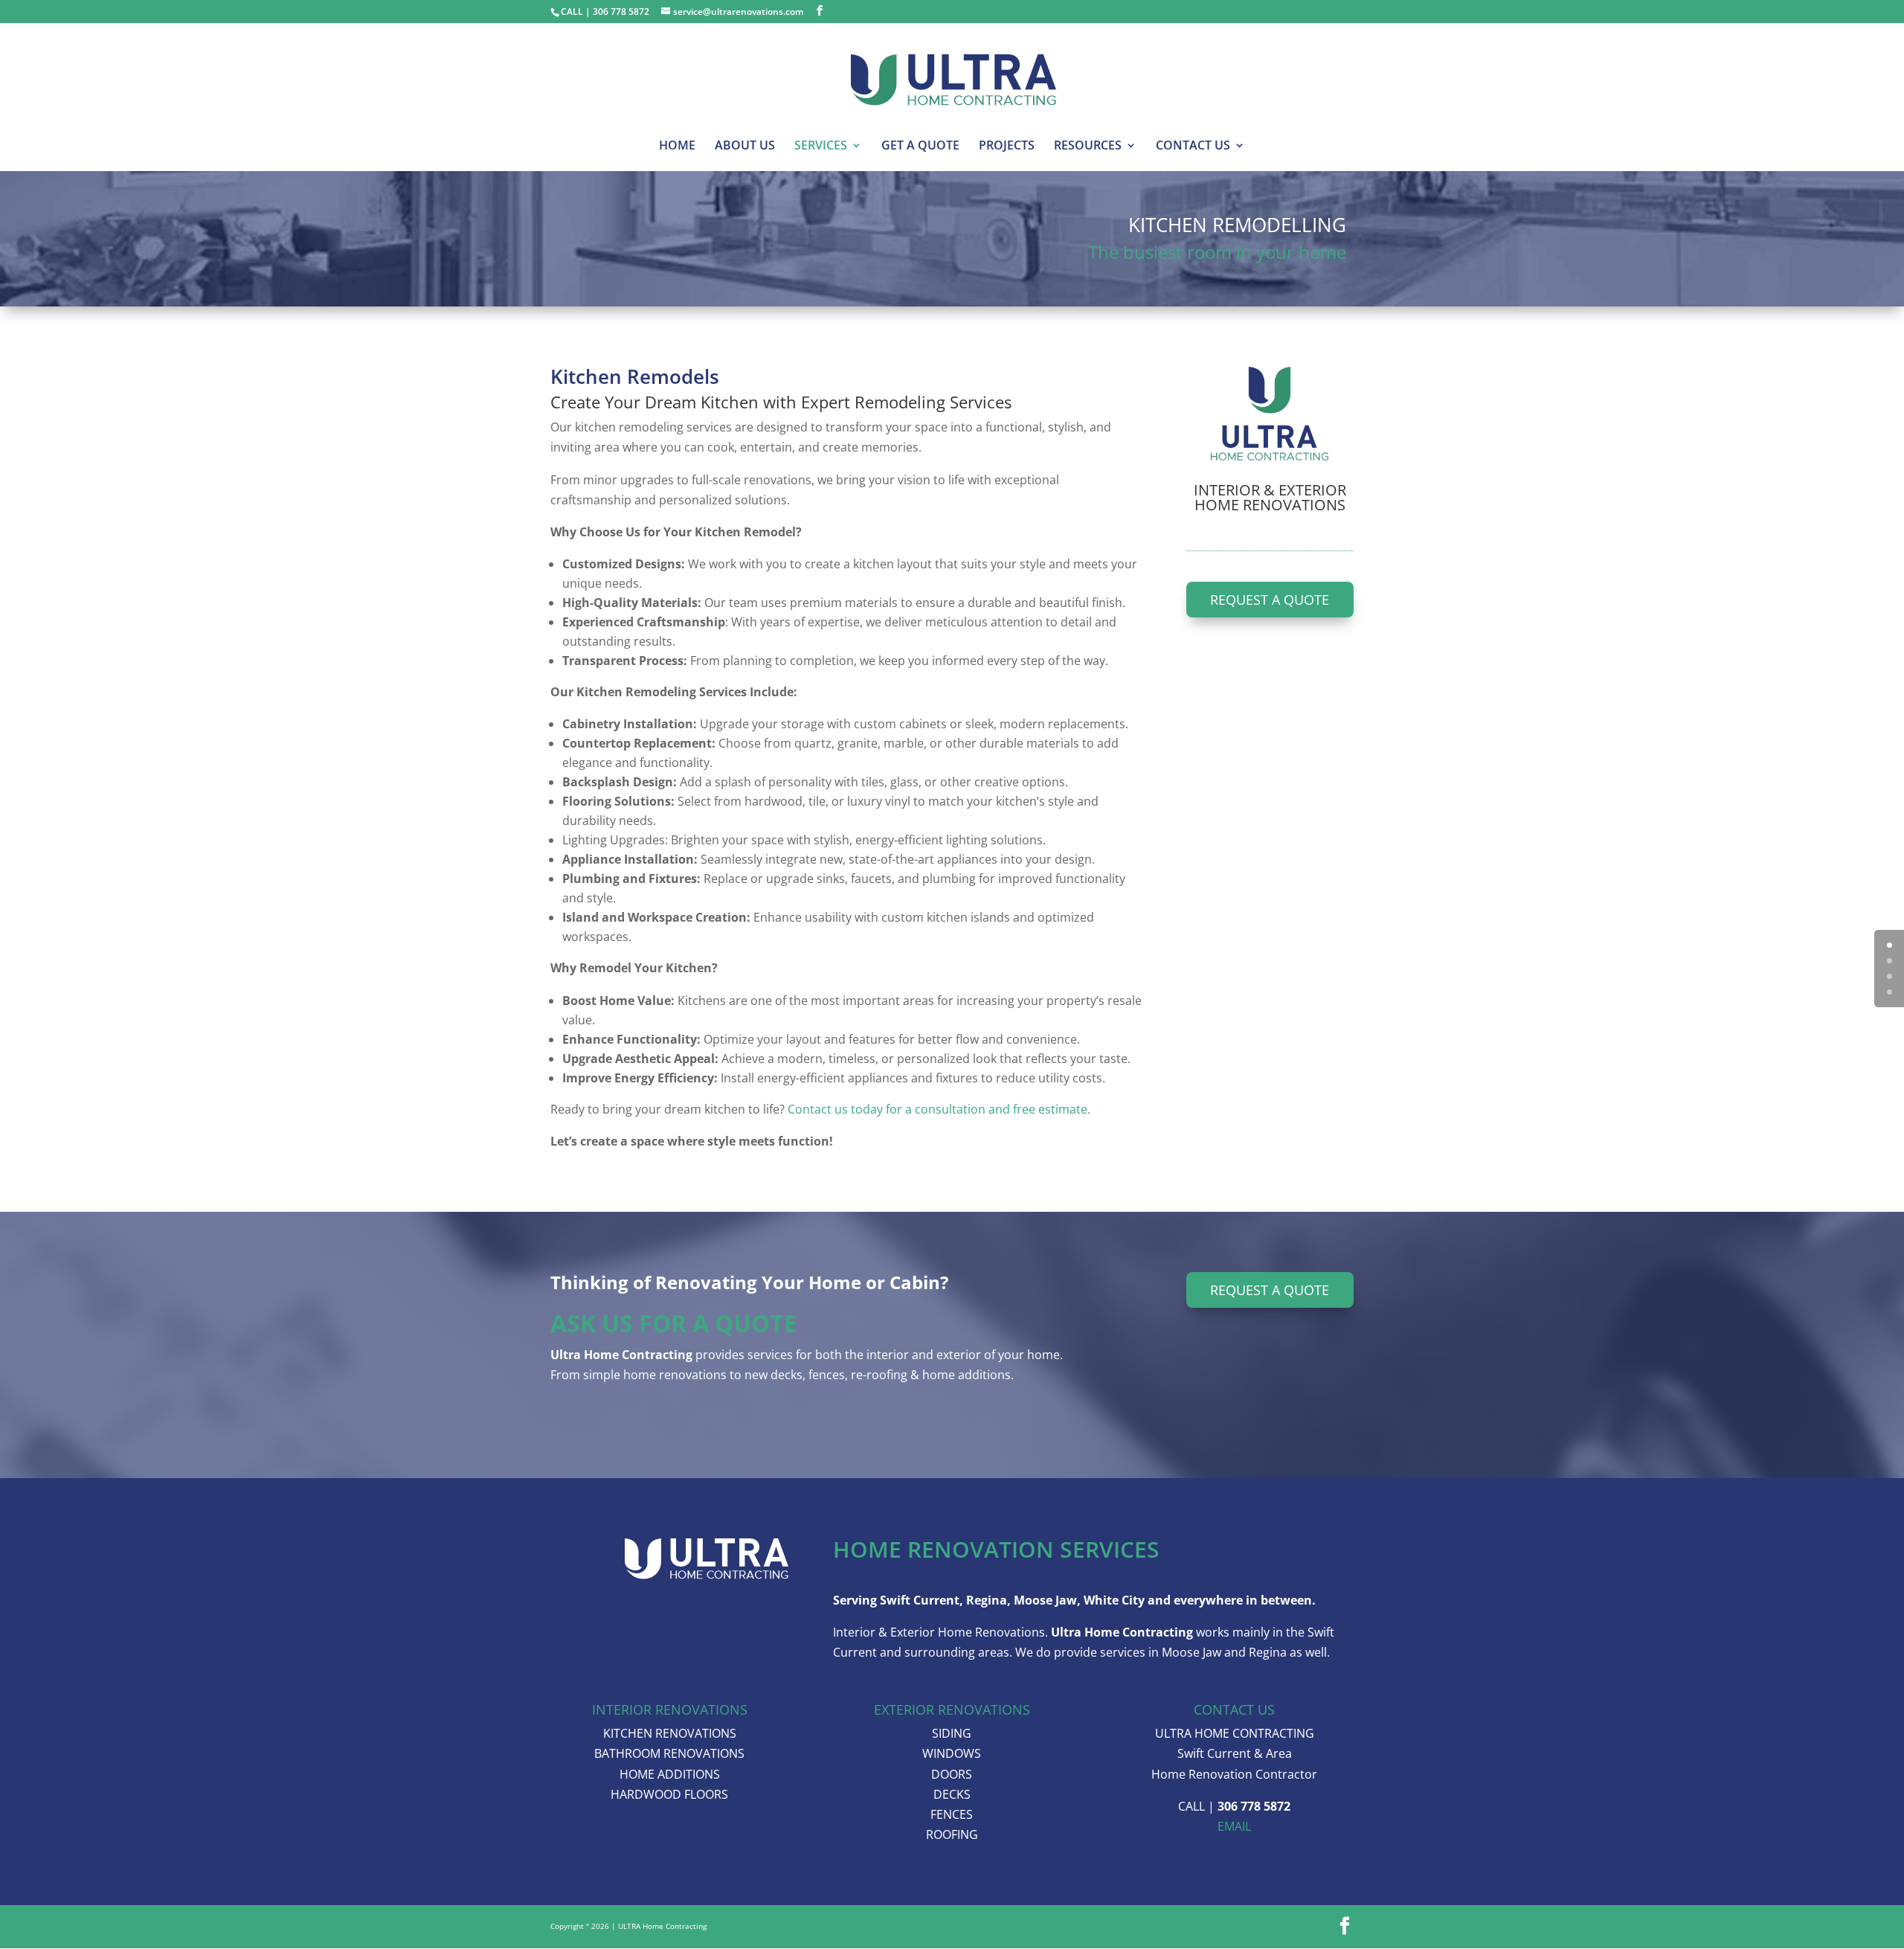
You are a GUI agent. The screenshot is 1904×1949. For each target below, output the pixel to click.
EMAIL (1234, 1826)
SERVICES (821, 147)
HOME (677, 147)
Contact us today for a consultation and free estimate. (939, 1109)
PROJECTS (1007, 147)
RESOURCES (1088, 147)
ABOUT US (745, 147)
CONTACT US (1193, 147)
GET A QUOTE (920, 147)
